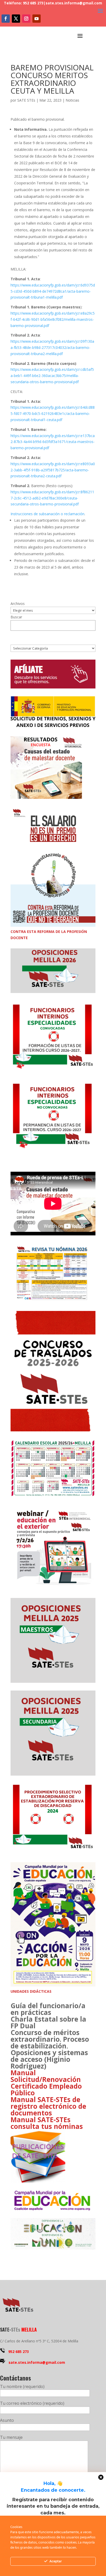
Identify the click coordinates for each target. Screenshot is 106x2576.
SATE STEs (26, 100)
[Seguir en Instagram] (26, 19)
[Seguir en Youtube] (37, 19)
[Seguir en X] (16, 19)
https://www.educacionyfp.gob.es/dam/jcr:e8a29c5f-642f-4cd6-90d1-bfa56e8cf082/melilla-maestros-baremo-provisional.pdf (53, 319)
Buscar (16, 617)
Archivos (18, 604)
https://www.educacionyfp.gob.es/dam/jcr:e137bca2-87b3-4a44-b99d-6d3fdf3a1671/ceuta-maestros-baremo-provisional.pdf (53, 442)
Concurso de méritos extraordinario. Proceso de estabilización (50, 2039)
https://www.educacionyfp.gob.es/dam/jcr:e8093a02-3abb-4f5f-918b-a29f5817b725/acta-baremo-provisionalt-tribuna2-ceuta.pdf (53, 470)
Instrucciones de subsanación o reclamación (47, 514)
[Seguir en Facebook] (6, 19)
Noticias (72, 100)
